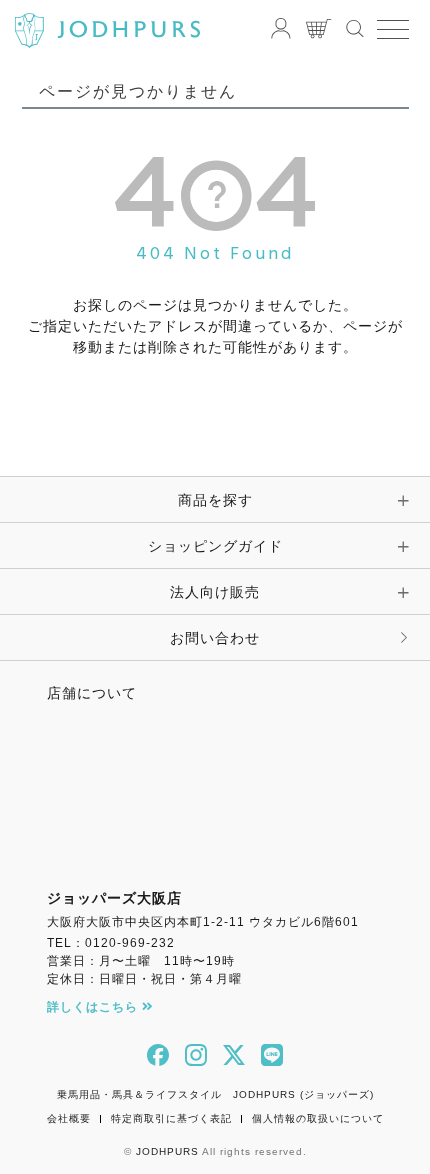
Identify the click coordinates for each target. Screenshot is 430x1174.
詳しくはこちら (94, 1007)
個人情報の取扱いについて (318, 1118)
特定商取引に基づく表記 (171, 1118)
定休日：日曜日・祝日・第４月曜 (144, 979)
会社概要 (69, 1118)
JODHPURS (167, 1151)
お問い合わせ (215, 638)
